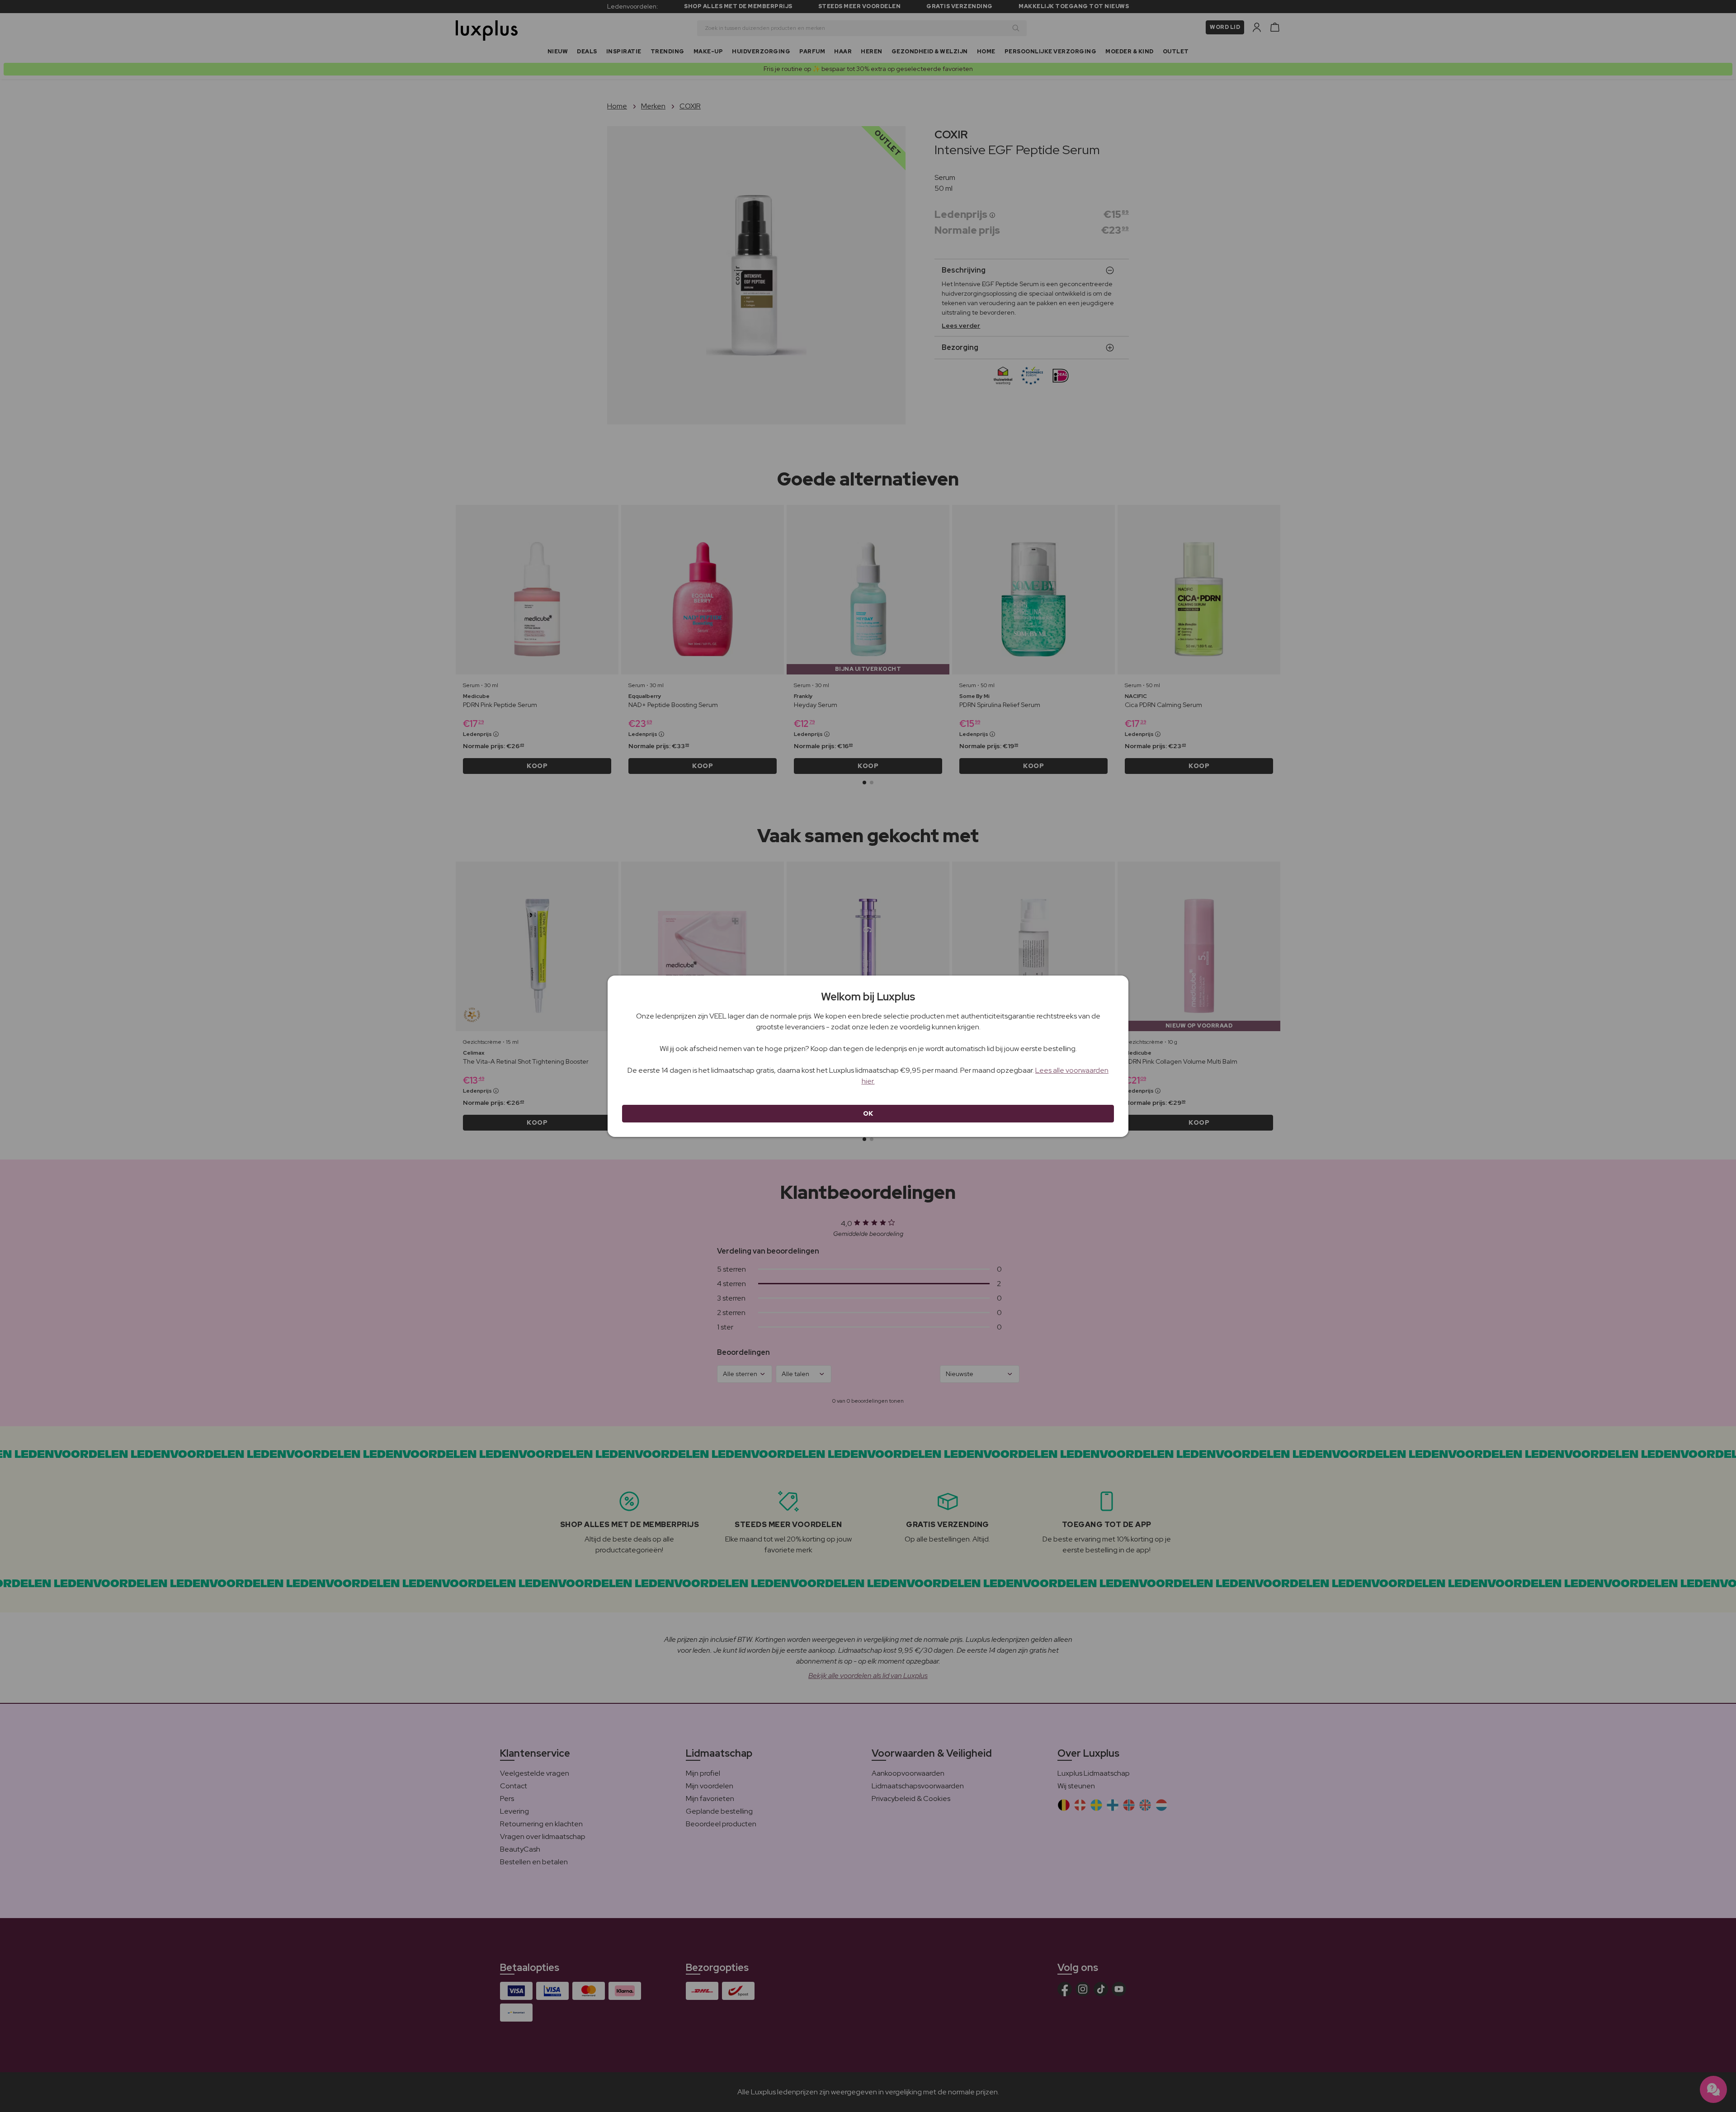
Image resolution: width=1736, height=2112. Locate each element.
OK (868, 1113)
